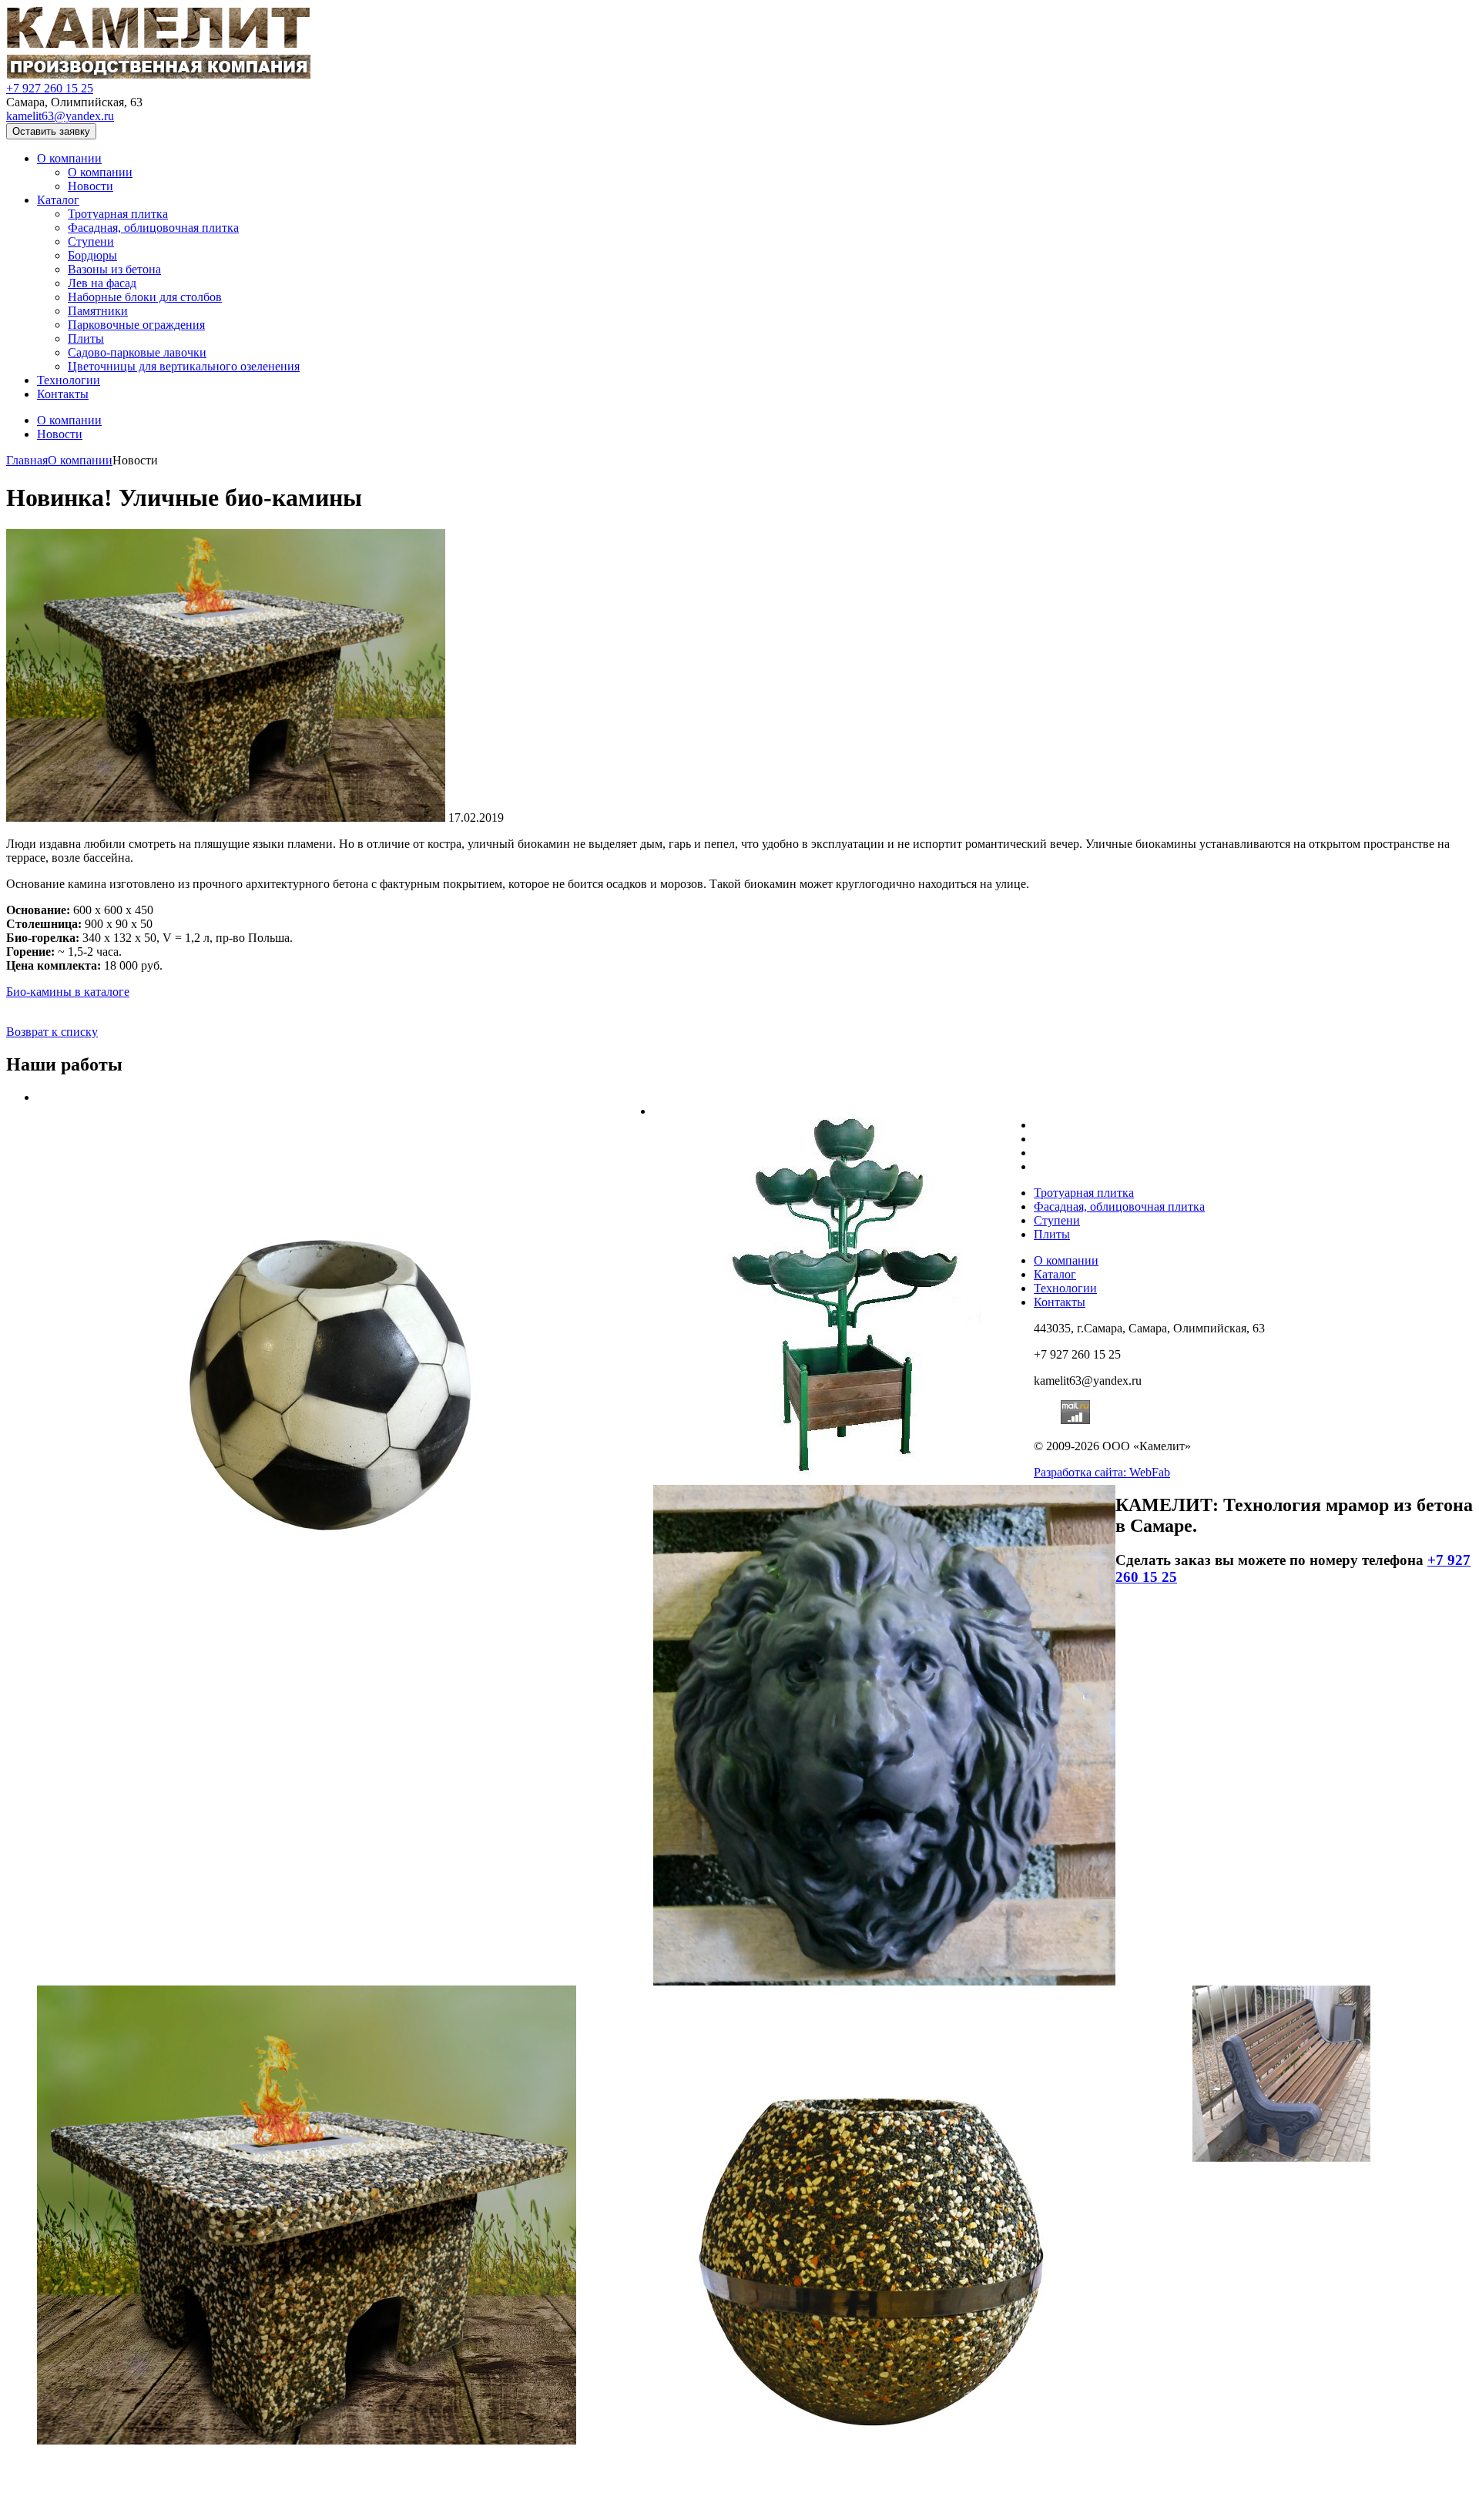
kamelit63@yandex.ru (60, 116)
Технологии (69, 380)
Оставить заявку (51, 131)
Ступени (91, 241)
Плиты (86, 338)
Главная (27, 460)
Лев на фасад (102, 283)
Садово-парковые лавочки (137, 352)
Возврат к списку (52, 1032)
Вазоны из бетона (114, 269)
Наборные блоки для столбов (145, 297)
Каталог (58, 200)
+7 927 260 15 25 (50, 88)
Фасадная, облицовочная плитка (153, 228)
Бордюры (92, 255)
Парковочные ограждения (136, 325)
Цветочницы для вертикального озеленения (184, 366)
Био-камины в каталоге (68, 992)
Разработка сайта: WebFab (1102, 1472)
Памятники (98, 311)
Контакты (63, 394)
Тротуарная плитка (118, 214)
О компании (69, 158)
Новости (91, 186)
